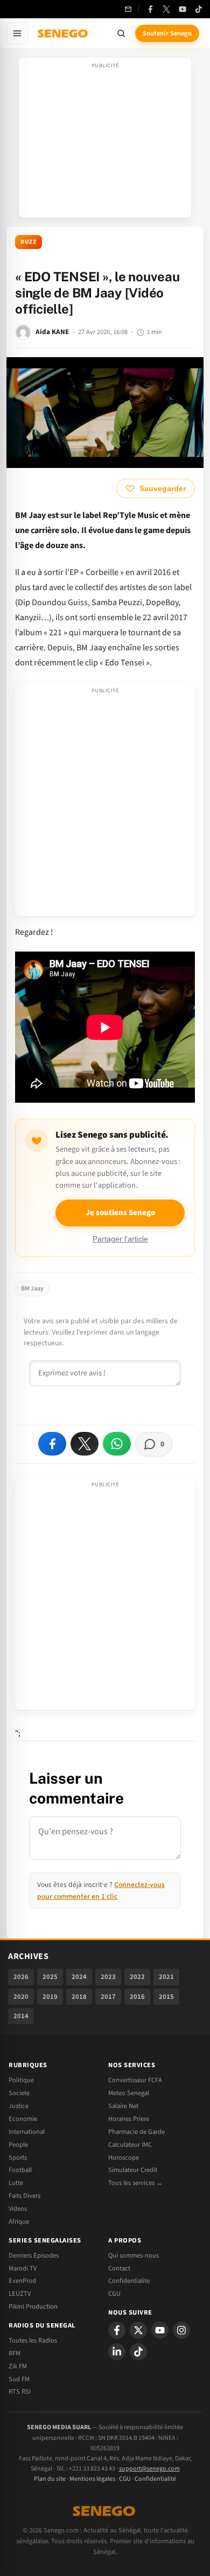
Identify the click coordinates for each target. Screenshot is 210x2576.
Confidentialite (129, 2281)
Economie (23, 2119)
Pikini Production (33, 2307)
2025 (50, 1977)
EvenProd (22, 2281)
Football (20, 2170)
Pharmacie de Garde (136, 2132)
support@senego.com (149, 2469)
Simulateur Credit (133, 2170)
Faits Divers (24, 2196)
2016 (137, 1997)
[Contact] (128, 9)
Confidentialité (155, 2479)
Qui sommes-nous (134, 2255)
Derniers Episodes (34, 2255)
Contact (119, 2268)
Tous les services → (135, 2183)
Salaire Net (123, 2106)
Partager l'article (120, 1239)
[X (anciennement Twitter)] (166, 9)
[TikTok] (199, 9)
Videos (18, 2209)
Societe (19, 2093)
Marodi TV (23, 2268)
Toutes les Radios (33, 2340)
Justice (19, 2106)
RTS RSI (20, 2392)
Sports (18, 2158)
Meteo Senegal (129, 2093)
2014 (21, 2016)
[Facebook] (150, 9)
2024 (79, 1977)
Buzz (29, 242)
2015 (166, 1997)
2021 (166, 1977)
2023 (108, 1977)
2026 (21, 1977)
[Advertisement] (105, 141)
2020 (21, 1997)
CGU (114, 2294)
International (27, 2132)
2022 (137, 1977)
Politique (21, 2080)
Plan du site (50, 2479)
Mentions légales (92, 2479)
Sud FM (19, 2379)
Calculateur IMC (130, 2145)
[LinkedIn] (117, 2352)
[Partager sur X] (85, 1444)
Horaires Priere (129, 2119)
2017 (108, 1997)
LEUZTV (20, 2294)
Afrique (19, 2222)
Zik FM (18, 2366)
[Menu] (17, 33)
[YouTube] (183, 9)
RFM (15, 2353)
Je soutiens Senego (120, 1213)
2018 (79, 1997)
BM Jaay (32, 1289)
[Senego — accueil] (64, 33)
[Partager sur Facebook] (52, 1444)
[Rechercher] (121, 33)
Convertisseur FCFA (135, 2080)
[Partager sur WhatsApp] (117, 1444)
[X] (138, 2330)
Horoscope (124, 2158)
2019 (50, 1997)
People (18, 2145)
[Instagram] (181, 2330)
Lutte (16, 2183)
